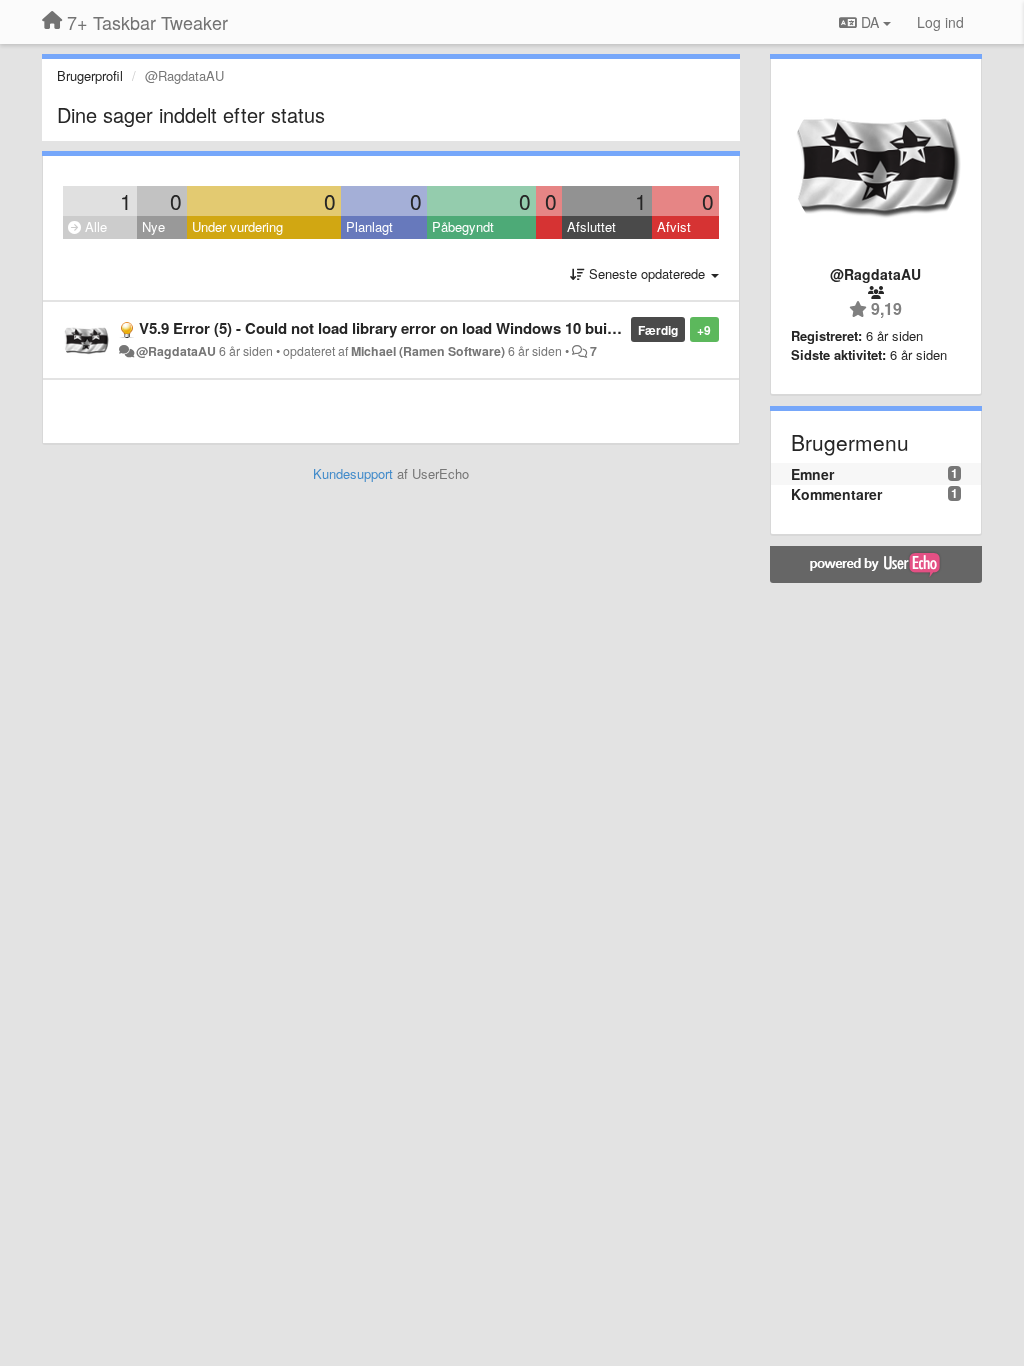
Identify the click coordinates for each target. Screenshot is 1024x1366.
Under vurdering (237, 226)
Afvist (674, 226)
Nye (153, 226)
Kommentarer (836, 494)
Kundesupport (353, 473)
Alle (94, 226)
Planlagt (369, 226)
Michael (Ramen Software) (428, 351)
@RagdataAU (176, 351)
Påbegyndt (463, 226)
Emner (812, 474)
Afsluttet (591, 226)
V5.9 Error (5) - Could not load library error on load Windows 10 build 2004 (397, 328)
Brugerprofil (90, 75)
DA (870, 22)
